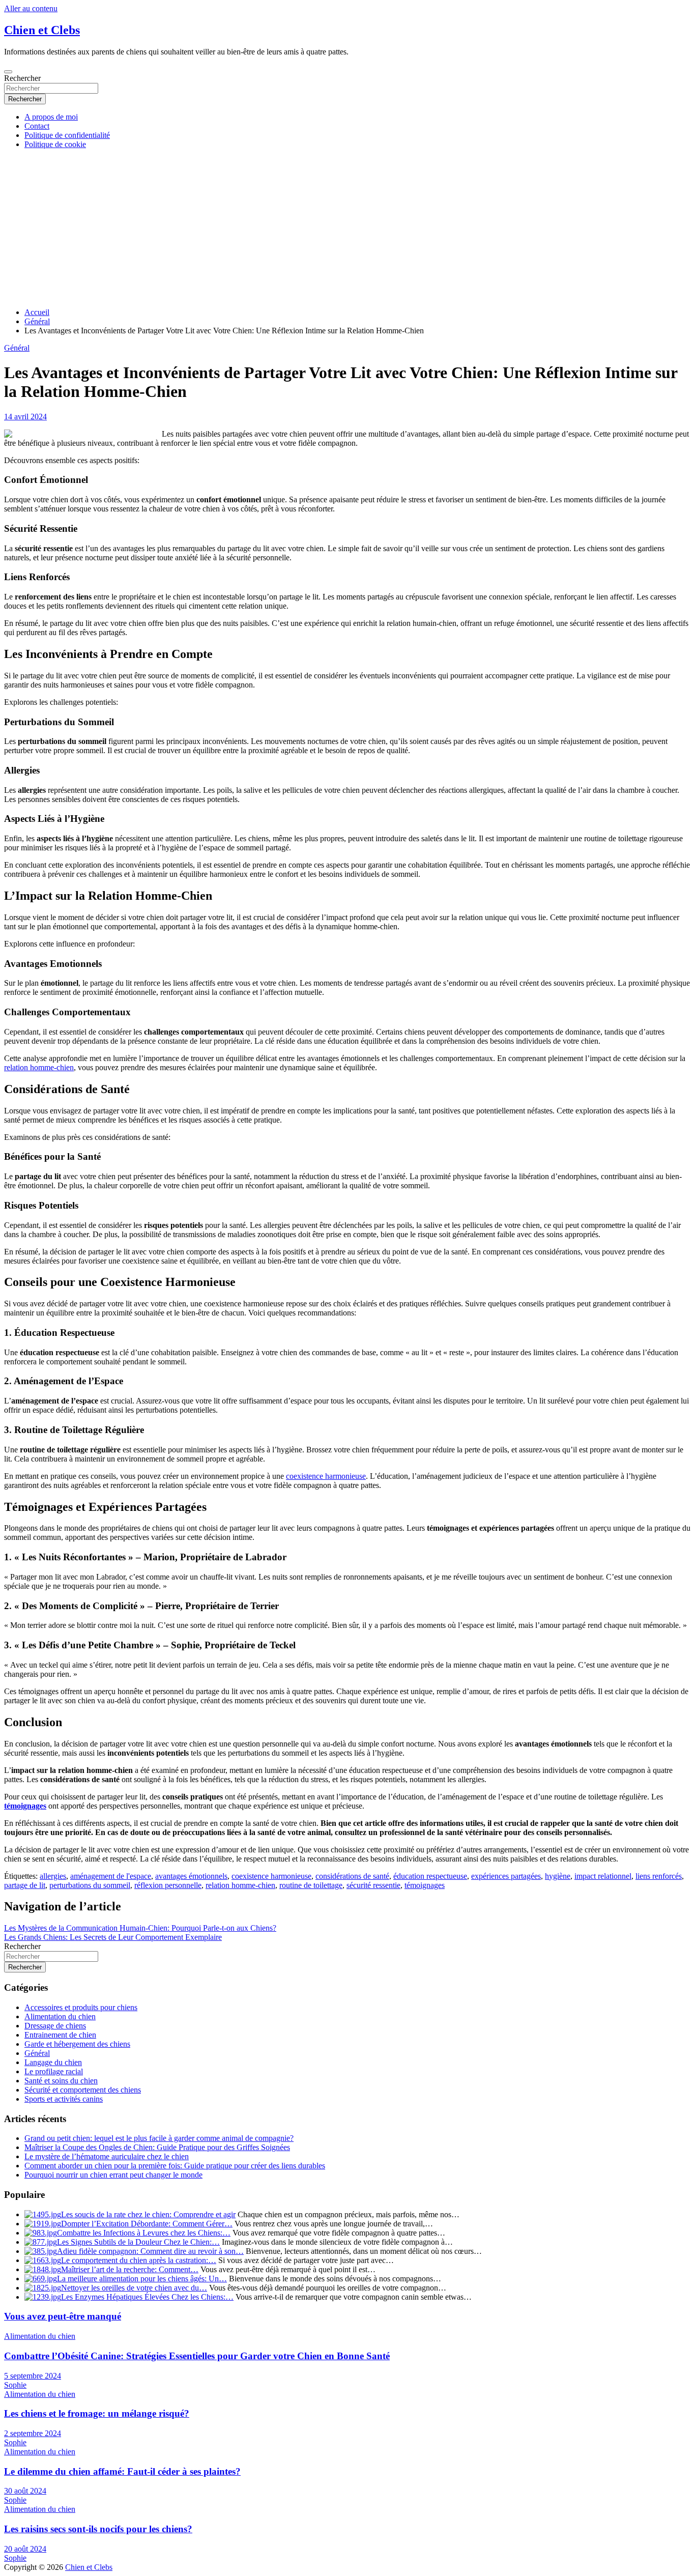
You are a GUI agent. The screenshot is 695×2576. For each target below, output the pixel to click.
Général (17, 348)
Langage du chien (53, 2062)
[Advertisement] (347, 228)
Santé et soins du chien (61, 2081)
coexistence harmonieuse (326, 1476)
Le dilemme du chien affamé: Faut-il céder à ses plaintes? (122, 2471)
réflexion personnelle (168, 1885)
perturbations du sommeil (90, 1885)
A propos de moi (51, 117)
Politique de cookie (55, 144)
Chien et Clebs (42, 30)
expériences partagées (506, 1876)
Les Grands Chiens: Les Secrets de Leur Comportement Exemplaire (113, 1937)
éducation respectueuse (430, 1876)
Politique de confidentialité (67, 135)
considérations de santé (352, 1876)
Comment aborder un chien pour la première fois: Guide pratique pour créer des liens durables (175, 2166)
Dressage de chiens (55, 2026)
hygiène (558, 1876)
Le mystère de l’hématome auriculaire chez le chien (107, 2156)
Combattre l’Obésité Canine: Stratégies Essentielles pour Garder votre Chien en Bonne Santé (197, 2356)
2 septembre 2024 (33, 2433)
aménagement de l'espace (111, 1876)
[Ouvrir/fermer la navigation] (8, 72)
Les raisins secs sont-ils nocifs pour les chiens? (98, 2529)
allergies (53, 1876)
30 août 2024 (25, 2491)
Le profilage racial (54, 2071)
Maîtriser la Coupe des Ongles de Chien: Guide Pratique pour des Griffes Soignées (157, 2147)
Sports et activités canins (64, 2099)
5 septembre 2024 (33, 2376)
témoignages (25, 1806)
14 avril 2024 (25, 417)
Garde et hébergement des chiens (77, 2044)
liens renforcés (659, 1876)
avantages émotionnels (191, 1876)
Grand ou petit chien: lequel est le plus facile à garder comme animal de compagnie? (159, 2138)
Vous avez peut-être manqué (63, 2316)
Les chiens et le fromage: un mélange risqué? (97, 2413)
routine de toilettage (311, 1885)
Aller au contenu (31, 8)
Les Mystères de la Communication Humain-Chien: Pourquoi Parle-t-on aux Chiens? (140, 1928)
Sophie (15, 2385)
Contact (37, 126)
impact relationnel (603, 1876)
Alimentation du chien (60, 2016)
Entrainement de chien (60, 2035)
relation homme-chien (39, 1067)
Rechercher (22, 78)
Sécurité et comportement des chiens (83, 2090)
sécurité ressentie (373, 1885)
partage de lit (25, 1885)
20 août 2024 (25, 2549)
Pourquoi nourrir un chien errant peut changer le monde (113, 2175)
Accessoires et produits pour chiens (81, 2007)
